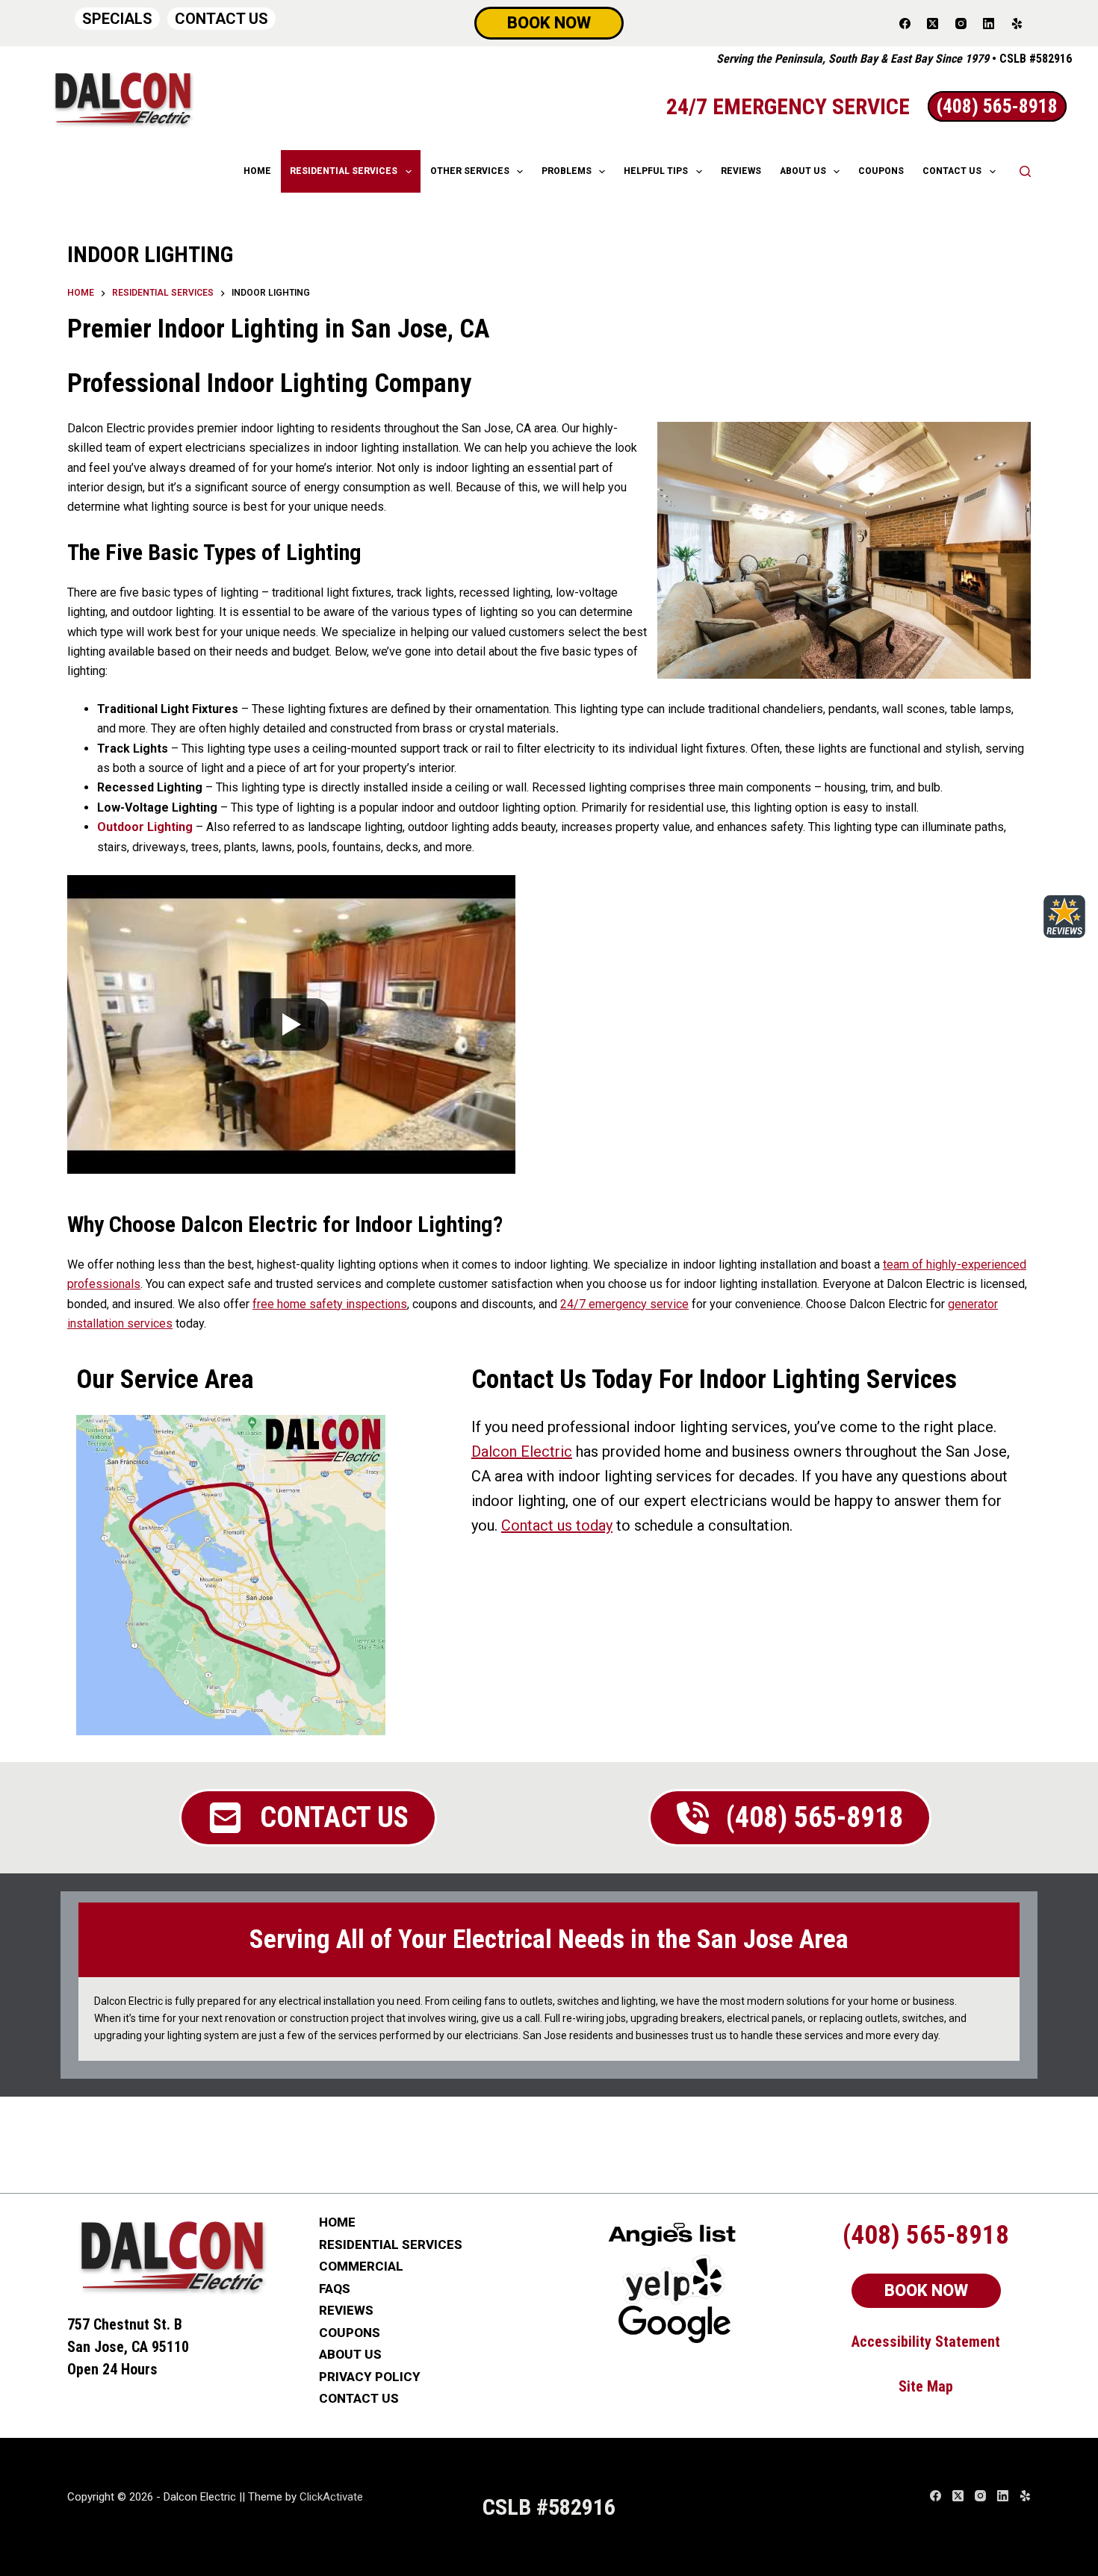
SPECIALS (117, 19)
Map (940, 2386)
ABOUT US (803, 171)
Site (913, 2386)
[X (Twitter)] (933, 23)
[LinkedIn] (989, 23)
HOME (257, 171)
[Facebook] (905, 23)
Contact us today (557, 1525)
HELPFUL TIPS (656, 171)
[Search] (1025, 171)
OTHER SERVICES (470, 171)
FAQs (335, 2289)
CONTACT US (221, 19)
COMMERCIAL (361, 2267)
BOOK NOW (549, 23)
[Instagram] (961, 23)
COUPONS (881, 171)
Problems (567, 171)
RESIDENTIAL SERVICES (344, 171)
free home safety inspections (330, 1304)
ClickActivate (331, 2497)
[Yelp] (1017, 23)
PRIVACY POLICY (370, 2377)
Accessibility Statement (926, 2342)
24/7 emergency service (624, 1304)
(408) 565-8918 (926, 2235)
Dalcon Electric (522, 1452)
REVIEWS (741, 171)
